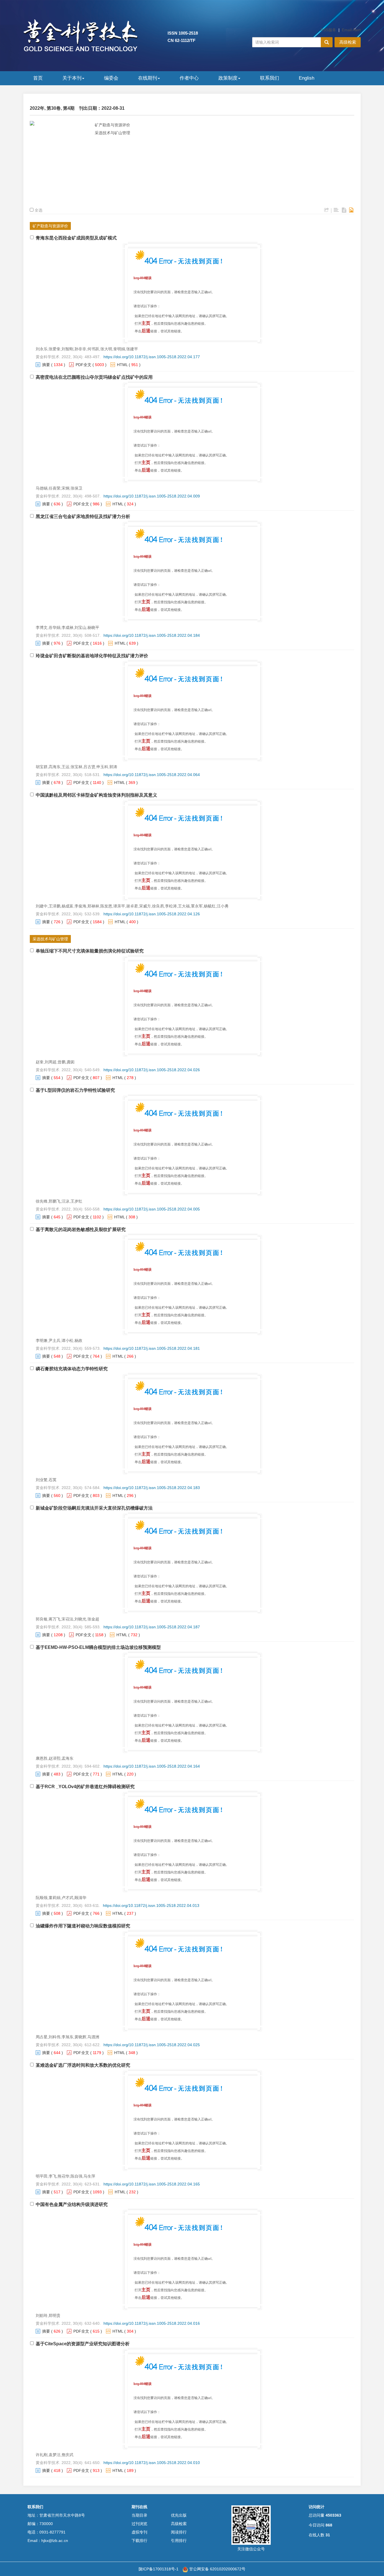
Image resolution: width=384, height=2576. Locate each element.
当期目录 (139, 2515)
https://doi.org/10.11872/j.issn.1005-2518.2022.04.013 (151, 1905)
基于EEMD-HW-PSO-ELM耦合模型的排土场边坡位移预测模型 (98, 1647)
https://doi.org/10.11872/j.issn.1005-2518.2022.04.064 (152, 775)
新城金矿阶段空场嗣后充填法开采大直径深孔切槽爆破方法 (94, 1508)
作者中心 (189, 78)
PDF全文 (83, 365)
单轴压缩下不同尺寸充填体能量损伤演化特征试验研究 (90, 951)
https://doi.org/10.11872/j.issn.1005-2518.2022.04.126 (152, 914)
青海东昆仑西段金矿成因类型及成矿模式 (76, 238)
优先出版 (179, 2515)
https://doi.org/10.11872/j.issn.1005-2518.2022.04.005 (152, 1209)
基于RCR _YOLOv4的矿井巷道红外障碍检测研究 (85, 1787)
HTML (122, 365)
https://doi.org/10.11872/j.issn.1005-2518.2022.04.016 (152, 2323)
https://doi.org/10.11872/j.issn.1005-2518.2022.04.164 (152, 1766)
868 (329, 2525)
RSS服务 (328, 30)
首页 (38, 78)
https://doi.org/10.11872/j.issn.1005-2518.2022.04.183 (152, 1488)
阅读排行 (179, 2532)
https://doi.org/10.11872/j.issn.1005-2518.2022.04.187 (152, 1627)
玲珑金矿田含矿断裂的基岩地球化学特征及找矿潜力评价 (92, 656)
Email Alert (351, 30)
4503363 (333, 2515)
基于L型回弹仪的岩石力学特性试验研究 (75, 1090)
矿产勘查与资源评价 (112, 125)
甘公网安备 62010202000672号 (217, 2569)
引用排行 (179, 2541)
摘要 (46, 365)
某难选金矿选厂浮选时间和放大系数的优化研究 (83, 2065)
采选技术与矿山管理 (112, 133)
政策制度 (228, 78)
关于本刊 (72, 78)
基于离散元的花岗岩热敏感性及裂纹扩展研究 (81, 1229)
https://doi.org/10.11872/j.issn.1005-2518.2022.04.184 (152, 635)
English (307, 78)
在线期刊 (148, 78)
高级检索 (348, 42)
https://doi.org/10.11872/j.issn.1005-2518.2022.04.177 (152, 357)
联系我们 (270, 78)
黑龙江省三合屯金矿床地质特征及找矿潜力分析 (83, 516)
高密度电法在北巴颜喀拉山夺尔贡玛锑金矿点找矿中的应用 (94, 377)
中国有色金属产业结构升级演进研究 (72, 2204)
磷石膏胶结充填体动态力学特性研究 (72, 1369)
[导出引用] (327, 210)
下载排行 (139, 2541)
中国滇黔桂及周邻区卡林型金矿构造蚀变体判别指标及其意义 (96, 795)
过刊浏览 (139, 2524)
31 (328, 2535)
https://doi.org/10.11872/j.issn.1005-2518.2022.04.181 (152, 1348)
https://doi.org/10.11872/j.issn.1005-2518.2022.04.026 (152, 1070)
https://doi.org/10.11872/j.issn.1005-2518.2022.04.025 (152, 2045)
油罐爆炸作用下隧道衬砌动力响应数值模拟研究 (83, 1926)
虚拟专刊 (139, 2532)
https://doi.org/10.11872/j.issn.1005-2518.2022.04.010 (152, 2463)
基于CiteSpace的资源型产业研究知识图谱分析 (83, 2344)
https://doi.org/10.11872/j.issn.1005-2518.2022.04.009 (152, 496)
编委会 (111, 78)
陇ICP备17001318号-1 (159, 2569)
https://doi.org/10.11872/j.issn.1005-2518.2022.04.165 (152, 2184)
